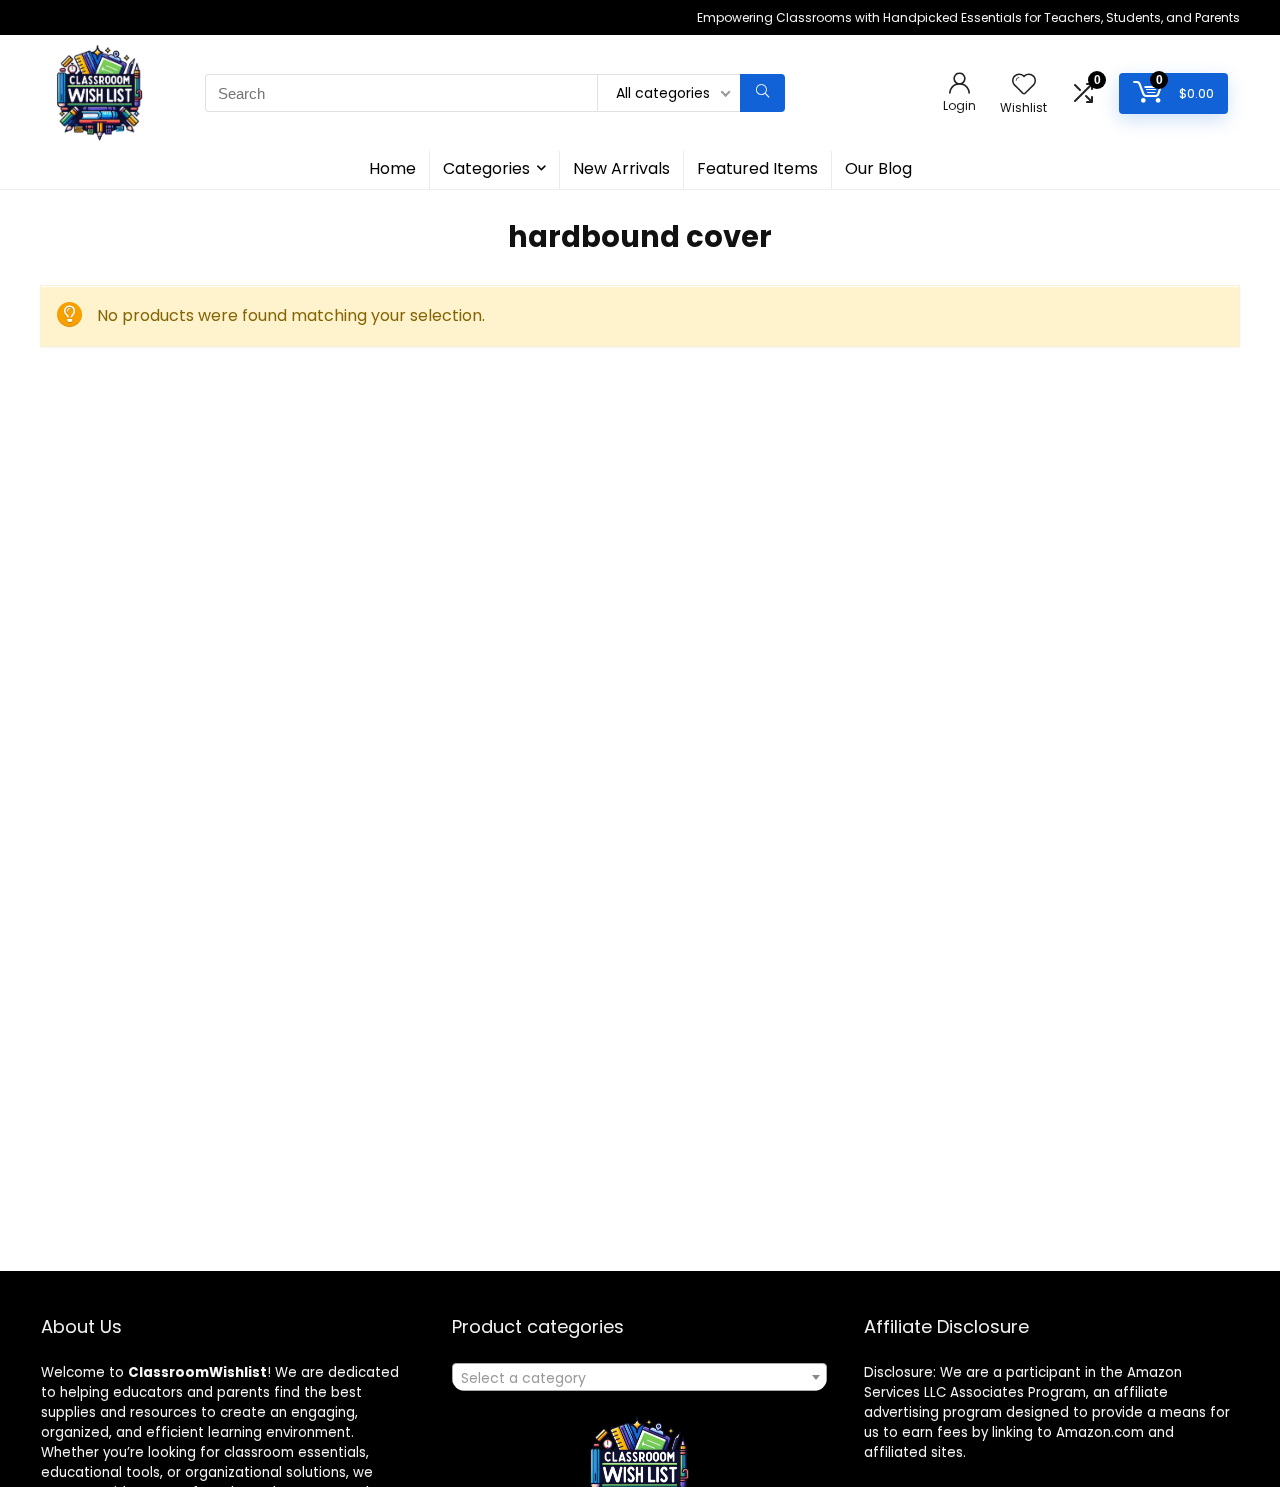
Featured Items (757, 168)
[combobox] (639, 1377)
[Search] (762, 93)
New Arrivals (621, 168)
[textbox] (639, 1378)
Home (392, 168)
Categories (486, 168)
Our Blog (878, 168)
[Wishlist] (1024, 85)
